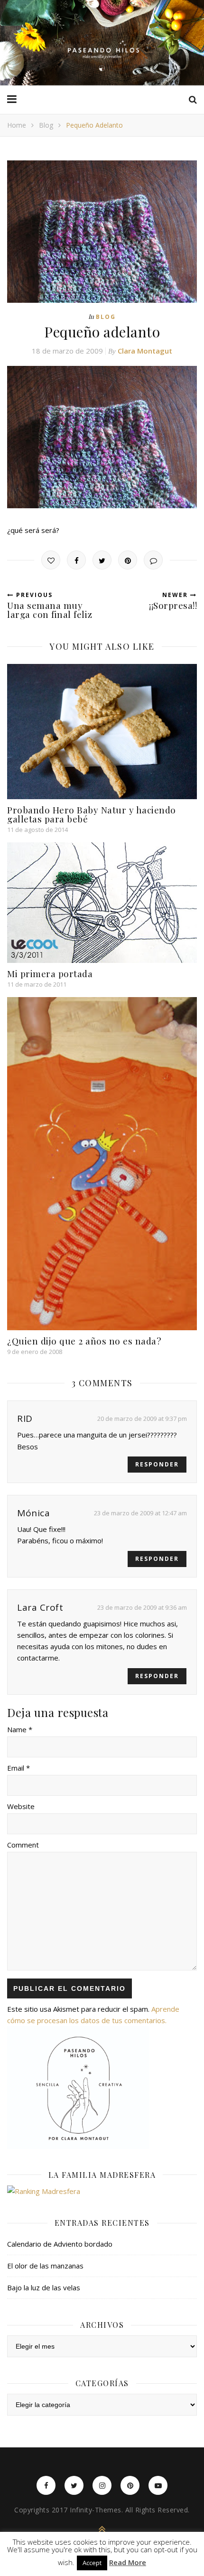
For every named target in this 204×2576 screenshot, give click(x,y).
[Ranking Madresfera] (102, 2191)
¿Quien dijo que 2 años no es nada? (84, 1341)
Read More (128, 2562)
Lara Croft (40, 1607)
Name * (20, 1729)
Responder (157, 1464)
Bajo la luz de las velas (44, 2287)
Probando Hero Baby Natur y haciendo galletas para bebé (92, 814)
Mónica (33, 1513)
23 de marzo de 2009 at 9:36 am (142, 1607)
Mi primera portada (50, 973)
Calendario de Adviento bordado (60, 2244)
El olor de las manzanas (45, 2266)
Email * (19, 1768)
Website (21, 1806)
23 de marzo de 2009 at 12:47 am (140, 1513)
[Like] (51, 560)
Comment (23, 1845)
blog (46, 125)
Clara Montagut (145, 351)
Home (17, 125)
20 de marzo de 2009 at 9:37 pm (142, 1419)
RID (25, 1419)
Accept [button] (92, 2563)
